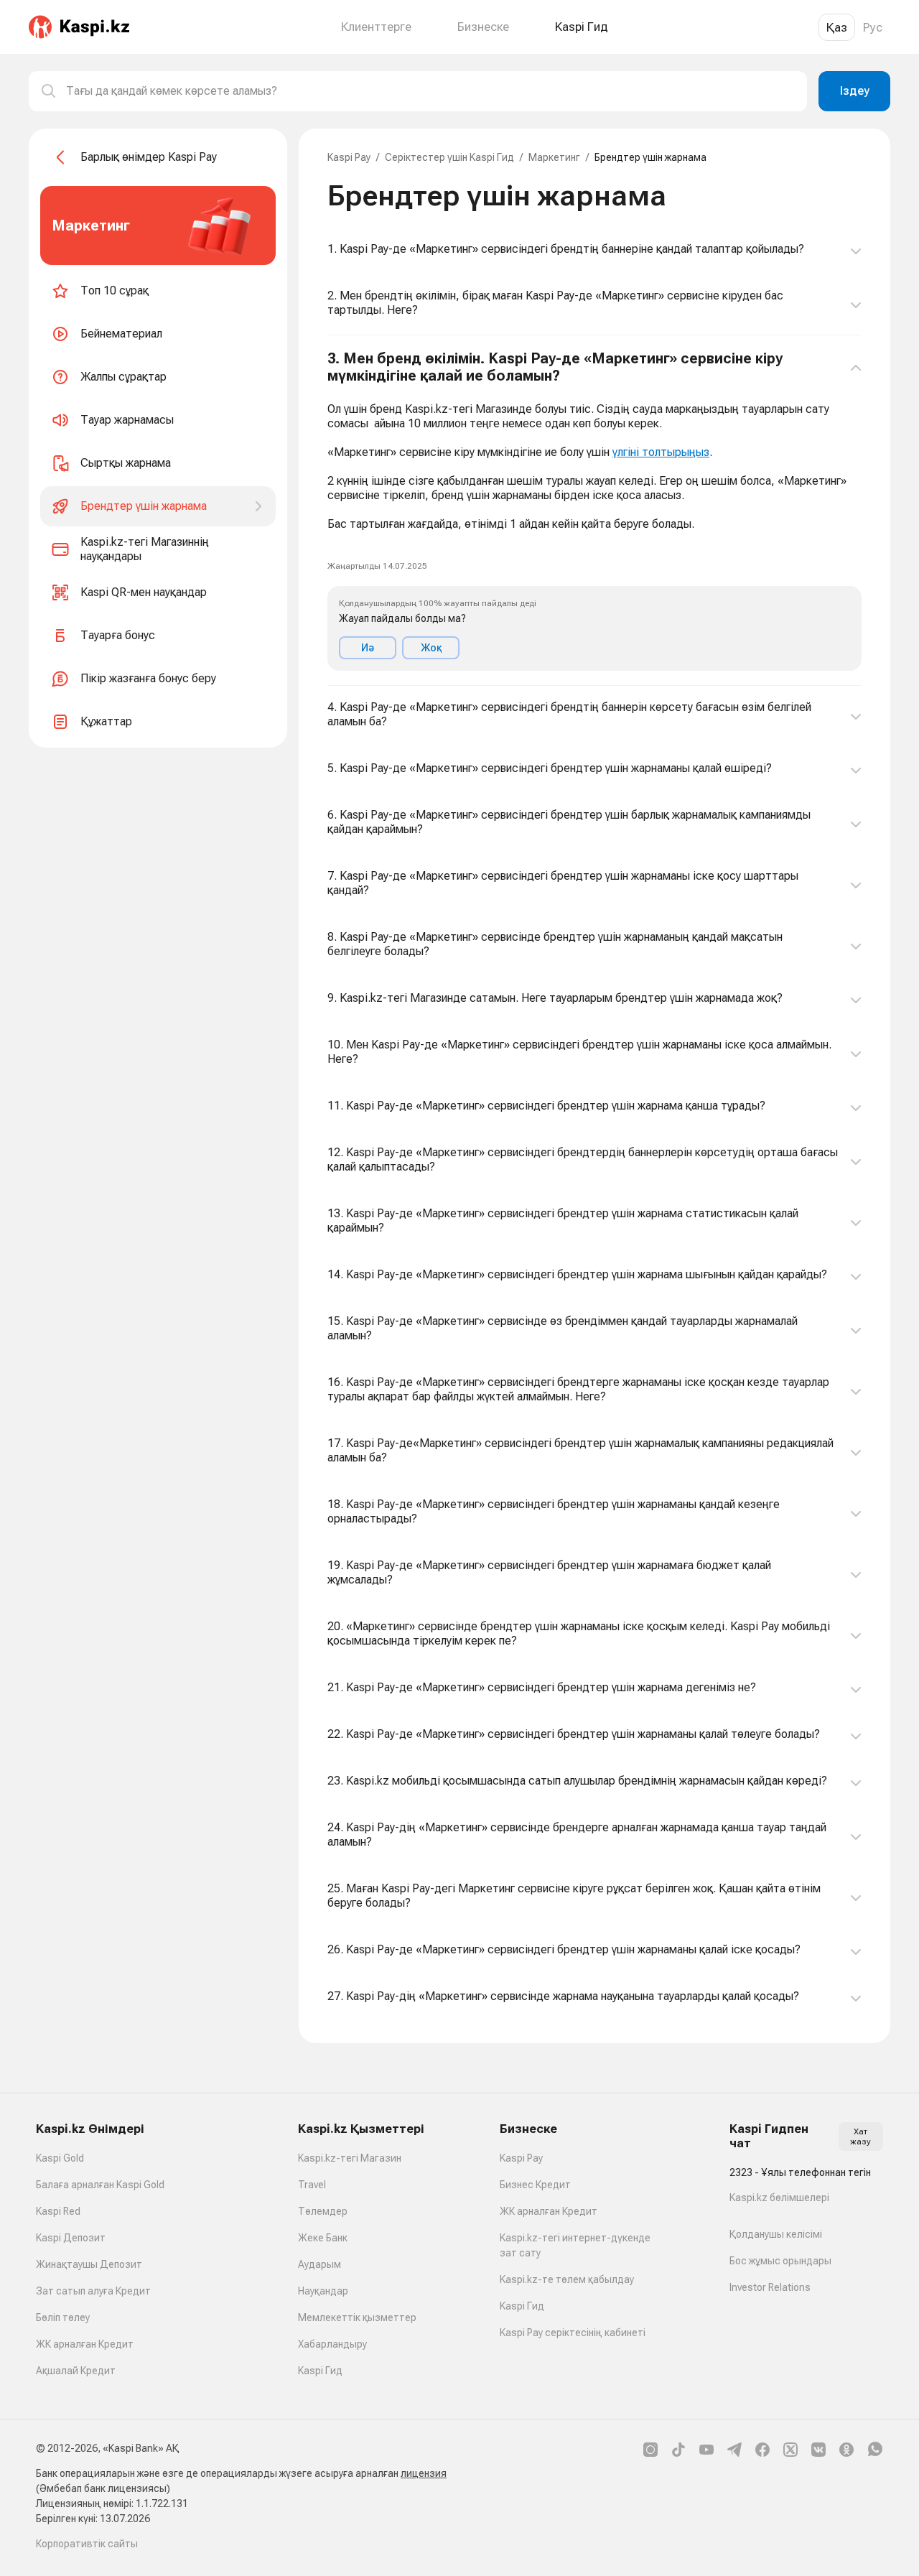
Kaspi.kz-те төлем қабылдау (567, 2279)
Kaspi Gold (60, 2158)
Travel (312, 2185)
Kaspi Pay (349, 157)
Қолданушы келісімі (776, 2234)
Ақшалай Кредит (76, 2371)
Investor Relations (770, 2287)
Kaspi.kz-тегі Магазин (350, 2158)
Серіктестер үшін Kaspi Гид (449, 157)
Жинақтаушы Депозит (89, 2264)
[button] (594, 511)
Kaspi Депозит (71, 2238)
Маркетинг (554, 157)
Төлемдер (323, 2211)
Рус (873, 27)
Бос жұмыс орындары (780, 2261)
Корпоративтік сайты (87, 2544)
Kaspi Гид (320, 2371)
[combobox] (431, 91)
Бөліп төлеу (63, 2317)
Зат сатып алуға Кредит (93, 2291)
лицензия (424, 2473)
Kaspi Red (58, 2211)
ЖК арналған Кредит (85, 2344)
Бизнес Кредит (535, 2185)
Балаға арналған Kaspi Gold (100, 2185)
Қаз (837, 27)
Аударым (319, 2264)
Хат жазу (860, 2136)
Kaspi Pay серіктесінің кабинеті (573, 2333)
